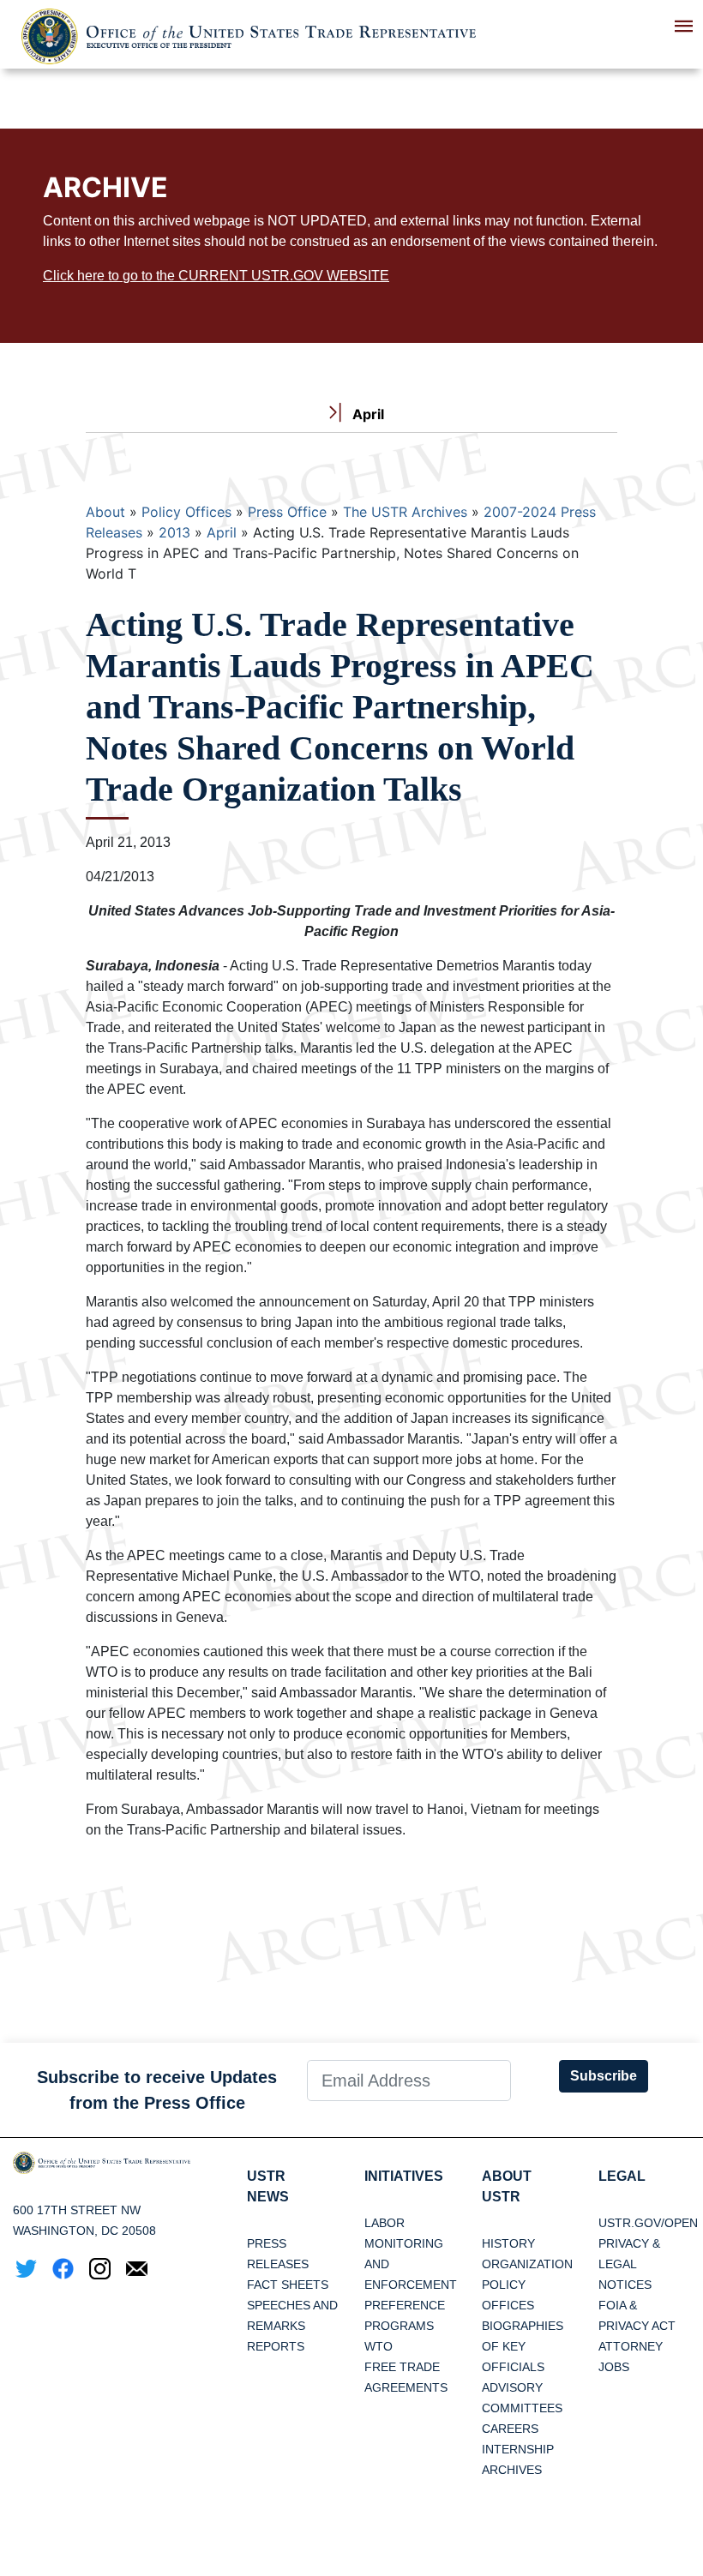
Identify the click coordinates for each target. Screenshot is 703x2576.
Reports (276, 2346)
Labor (385, 2223)
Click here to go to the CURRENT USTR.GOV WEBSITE (216, 276)
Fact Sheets (288, 2285)
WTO (379, 2346)
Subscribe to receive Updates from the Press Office (157, 2090)
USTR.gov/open (648, 2223)
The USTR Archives (405, 512)
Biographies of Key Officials (523, 2346)
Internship (518, 2449)
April (222, 532)
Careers (510, 2429)
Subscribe (604, 2076)
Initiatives (404, 2176)
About (105, 512)
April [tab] (367, 414)
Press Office (287, 512)
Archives (512, 2470)
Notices (625, 2285)
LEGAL (622, 2176)
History (508, 2243)
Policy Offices (186, 512)
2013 (174, 532)
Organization (527, 2264)
